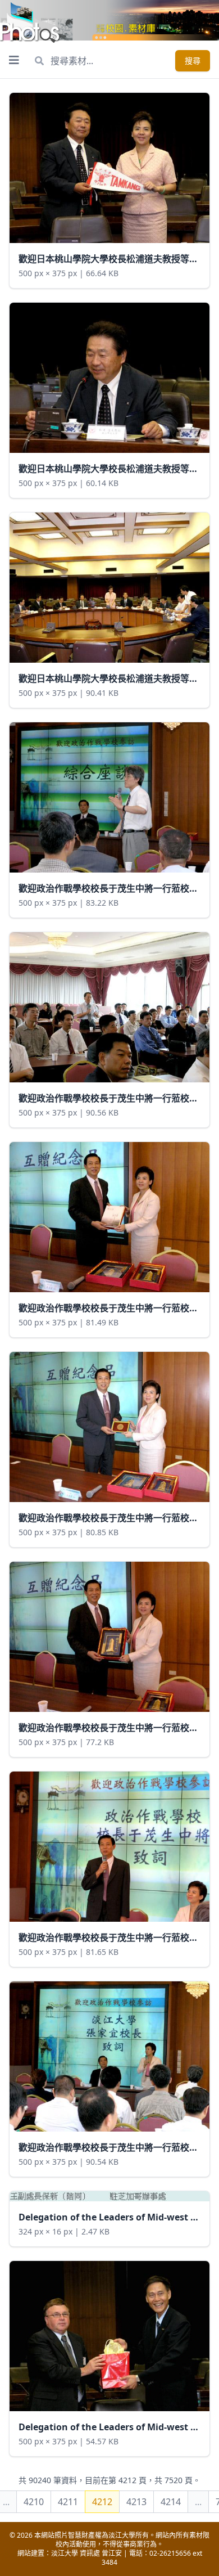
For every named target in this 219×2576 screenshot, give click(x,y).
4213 (136, 2502)
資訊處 (90, 2553)
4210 (34, 2502)
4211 (68, 2502)
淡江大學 (65, 2553)
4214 (171, 2502)
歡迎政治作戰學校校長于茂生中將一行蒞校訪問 (113, 888)
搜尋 (193, 60)
